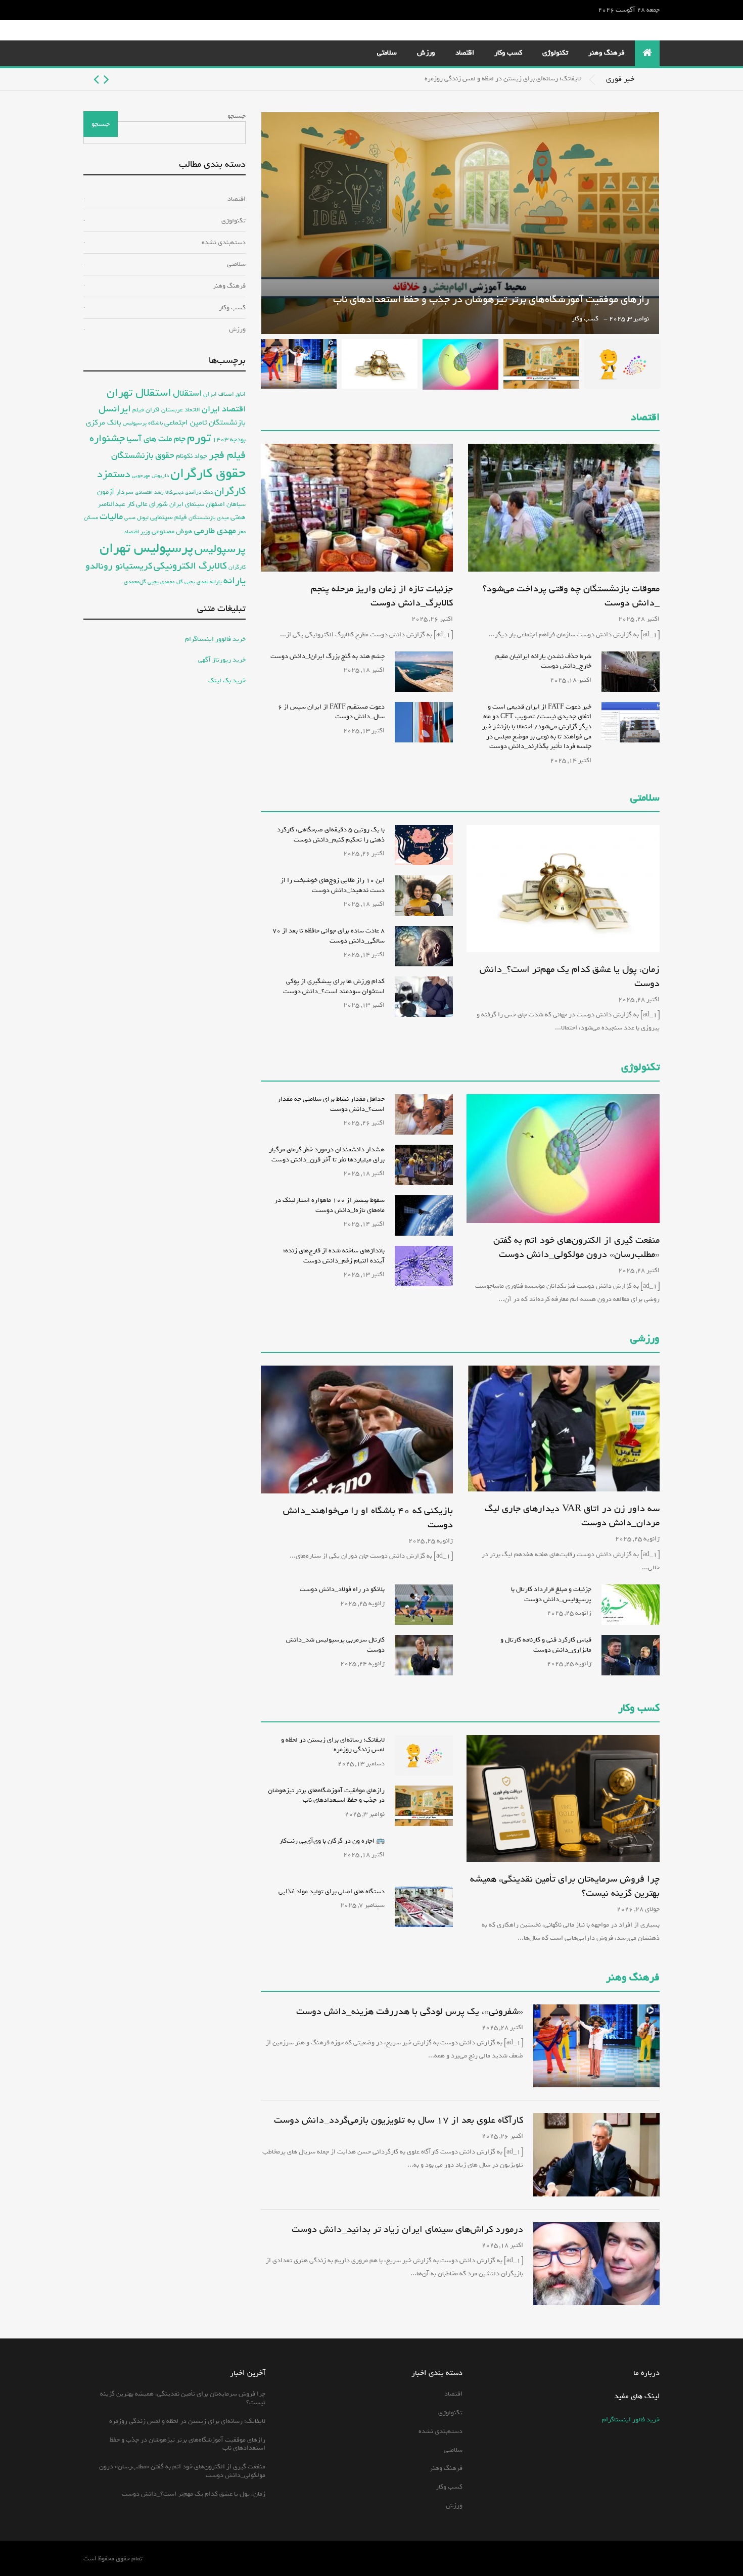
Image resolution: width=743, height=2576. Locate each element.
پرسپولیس (220, 549)
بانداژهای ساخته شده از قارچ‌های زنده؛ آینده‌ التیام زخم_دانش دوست (334, 1256)
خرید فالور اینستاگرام (631, 2420)
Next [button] (96, 79)
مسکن (91, 518)
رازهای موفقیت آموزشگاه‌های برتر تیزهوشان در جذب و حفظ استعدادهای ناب (491, 299)
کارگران (237, 567)
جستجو (237, 116)
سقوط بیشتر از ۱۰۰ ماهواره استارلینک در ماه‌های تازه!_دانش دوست (330, 1205)
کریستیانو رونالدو (119, 566)
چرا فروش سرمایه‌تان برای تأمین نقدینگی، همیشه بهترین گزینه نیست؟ (565, 1886)
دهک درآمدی (199, 493)
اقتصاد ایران (224, 409)
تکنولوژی (555, 53)
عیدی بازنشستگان (209, 518)
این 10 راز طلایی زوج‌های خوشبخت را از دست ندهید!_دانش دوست (333, 885)
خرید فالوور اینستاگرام (215, 639)
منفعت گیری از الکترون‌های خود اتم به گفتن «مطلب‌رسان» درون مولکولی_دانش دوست (576, 1247)
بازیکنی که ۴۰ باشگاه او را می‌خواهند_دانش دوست (368, 1518)
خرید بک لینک (227, 681)
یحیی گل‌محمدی (141, 581)
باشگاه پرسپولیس (143, 423)
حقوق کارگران (208, 474)
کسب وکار (508, 53)
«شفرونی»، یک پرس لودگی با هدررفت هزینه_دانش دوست (410, 2011)
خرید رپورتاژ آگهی (222, 660)
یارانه (235, 581)
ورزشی (645, 1339)
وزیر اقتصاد (137, 531)
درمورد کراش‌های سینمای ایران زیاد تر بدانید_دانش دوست (407, 2229)
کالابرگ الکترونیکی (190, 566)
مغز (242, 531)
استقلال (187, 393)
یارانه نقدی (209, 582)
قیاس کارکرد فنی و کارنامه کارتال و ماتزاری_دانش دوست (546, 1645)
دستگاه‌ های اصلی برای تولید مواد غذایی (332, 1891)
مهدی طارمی (215, 531)
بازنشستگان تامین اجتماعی (205, 423)
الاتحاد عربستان (181, 410)
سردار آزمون (115, 492)
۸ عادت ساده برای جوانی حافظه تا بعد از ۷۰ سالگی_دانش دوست (329, 936)
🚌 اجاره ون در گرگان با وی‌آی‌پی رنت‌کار (332, 1841)
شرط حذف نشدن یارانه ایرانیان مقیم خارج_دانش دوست (543, 661)
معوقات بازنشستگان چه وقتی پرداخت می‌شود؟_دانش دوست (571, 596)
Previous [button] (106, 79)
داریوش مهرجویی (150, 476)
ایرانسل (115, 409)
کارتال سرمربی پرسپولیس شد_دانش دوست (335, 1645)
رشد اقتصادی (149, 492)
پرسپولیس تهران (146, 548)
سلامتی (387, 53)
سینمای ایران (187, 504)
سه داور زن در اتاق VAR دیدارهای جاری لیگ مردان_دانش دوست (572, 1516)
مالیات (111, 517)
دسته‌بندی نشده (224, 242)
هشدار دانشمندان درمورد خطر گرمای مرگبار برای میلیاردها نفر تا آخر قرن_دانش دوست (327, 1155)
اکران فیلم (146, 410)
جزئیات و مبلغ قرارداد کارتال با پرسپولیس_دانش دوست (551, 1594)
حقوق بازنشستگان (143, 456)
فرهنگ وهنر (607, 53)
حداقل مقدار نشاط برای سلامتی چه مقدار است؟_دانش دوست (331, 1104)
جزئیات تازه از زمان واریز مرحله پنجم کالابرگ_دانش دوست (382, 596)
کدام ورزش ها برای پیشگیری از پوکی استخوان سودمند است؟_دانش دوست (334, 986)
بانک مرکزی (104, 422)
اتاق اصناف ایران (224, 394)
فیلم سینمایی (169, 517)
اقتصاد (465, 53)
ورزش (426, 53)
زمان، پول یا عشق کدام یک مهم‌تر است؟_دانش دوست (570, 976)
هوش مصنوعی (172, 531)
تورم (199, 438)
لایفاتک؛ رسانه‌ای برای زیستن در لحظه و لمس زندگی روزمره (503, 79)
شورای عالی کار (147, 504)
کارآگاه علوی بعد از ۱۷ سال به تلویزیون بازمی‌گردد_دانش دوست (399, 2120)
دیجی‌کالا (174, 493)
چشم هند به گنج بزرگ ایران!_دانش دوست (328, 656)
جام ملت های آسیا (156, 439)
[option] (332, 79)
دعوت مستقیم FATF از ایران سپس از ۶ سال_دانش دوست (331, 712)
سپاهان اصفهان (226, 504)
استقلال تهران (139, 393)
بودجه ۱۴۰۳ (229, 439)
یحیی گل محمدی (178, 582)
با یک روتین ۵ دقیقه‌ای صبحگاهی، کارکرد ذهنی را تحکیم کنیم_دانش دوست (331, 835)
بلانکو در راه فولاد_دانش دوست (342, 1589)
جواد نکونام (192, 456)
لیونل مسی (136, 518)
